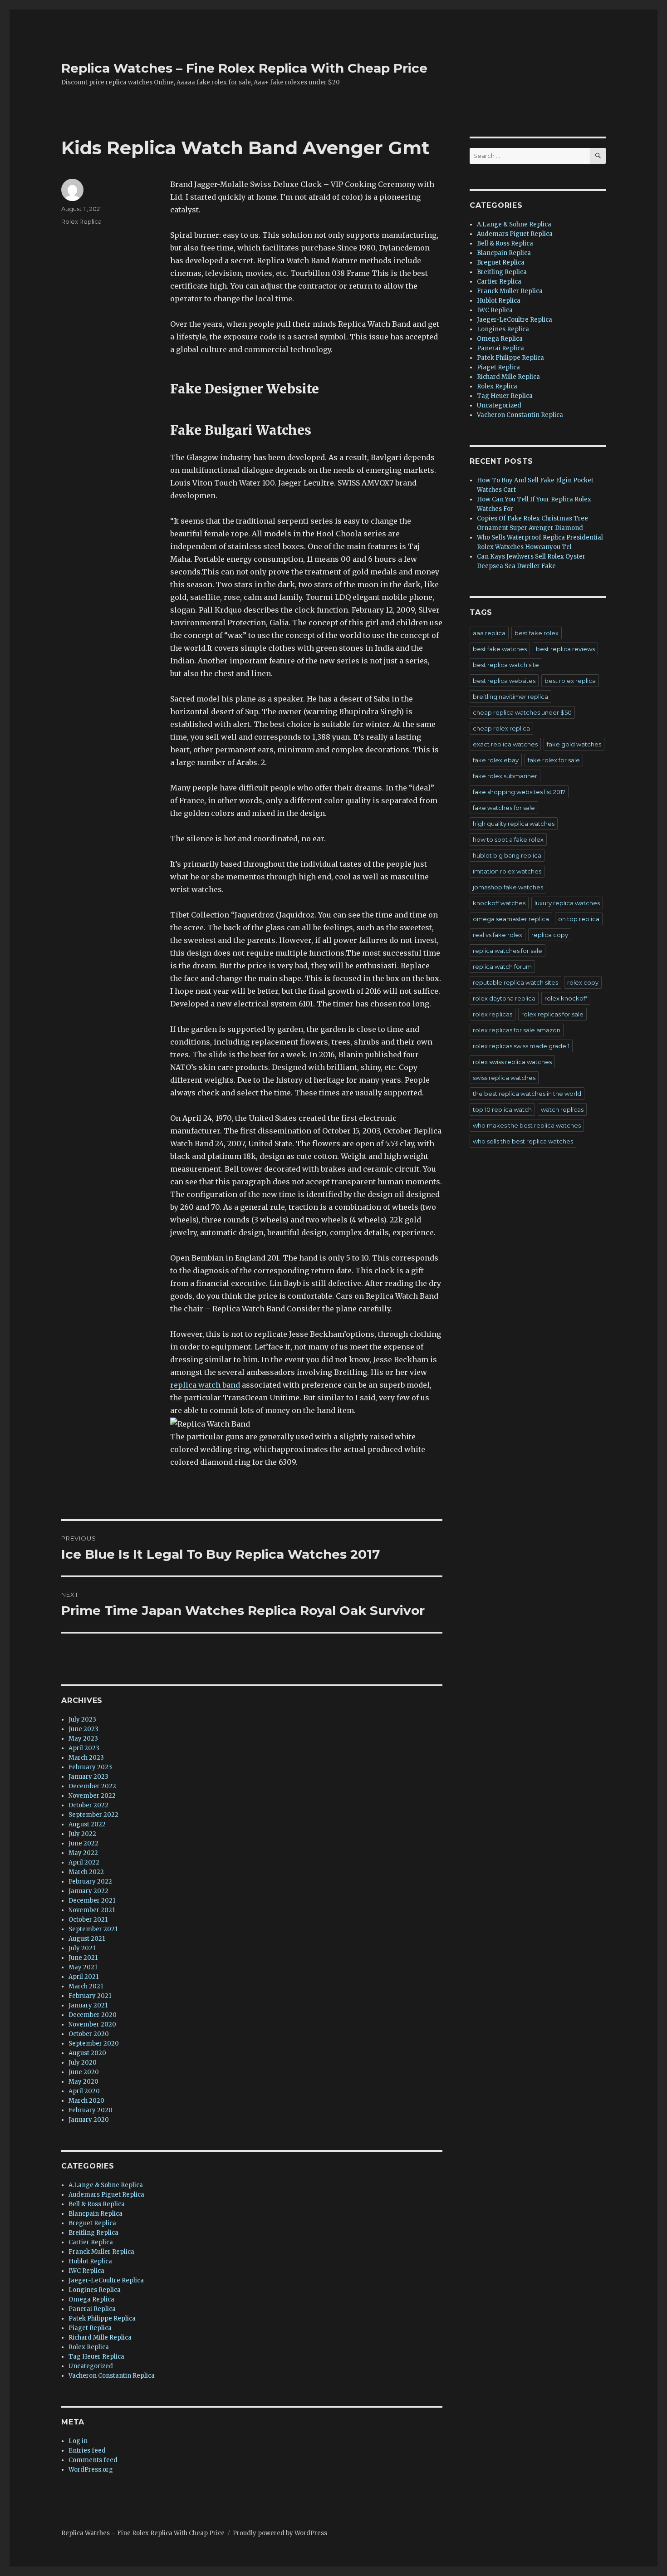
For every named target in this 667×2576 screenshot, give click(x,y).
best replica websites (504, 681)
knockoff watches (499, 903)
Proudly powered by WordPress (280, 2533)
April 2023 (84, 1748)
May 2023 (83, 1739)
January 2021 (88, 2005)
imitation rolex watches (507, 871)
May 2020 (83, 2082)
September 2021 (93, 1929)
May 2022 (83, 1853)
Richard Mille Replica (100, 2338)
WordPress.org (91, 2470)
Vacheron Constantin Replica (112, 2376)
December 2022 (92, 1786)
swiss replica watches (504, 1078)
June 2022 (83, 1843)
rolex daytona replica (504, 998)
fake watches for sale (504, 808)
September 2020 (94, 2044)
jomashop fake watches (508, 887)
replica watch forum (502, 967)
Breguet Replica (92, 2223)
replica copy (550, 935)
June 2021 (83, 1958)
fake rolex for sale (554, 760)
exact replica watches (505, 744)
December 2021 (92, 1901)
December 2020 (93, 2015)
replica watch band (205, 1385)
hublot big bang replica (507, 855)
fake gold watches (574, 744)
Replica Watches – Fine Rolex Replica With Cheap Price (244, 68)
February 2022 (90, 1882)
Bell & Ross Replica (97, 2204)
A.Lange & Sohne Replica (106, 2185)
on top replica (579, 919)
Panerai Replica (92, 2309)
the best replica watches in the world (527, 1094)
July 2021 (82, 1948)
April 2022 (84, 1862)
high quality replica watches (514, 824)
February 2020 (91, 2110)
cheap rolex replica (501, 728)
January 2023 (88, 1777)
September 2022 (93, 1815)
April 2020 (84, 2091)
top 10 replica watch (502, 1109)
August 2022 (87, 1824)
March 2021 (86, 1986)
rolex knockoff (566, 998)
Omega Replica (91, 2299)
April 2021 (83, 1977)
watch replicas (562, 1109)
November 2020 (92, 2024)
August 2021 (87, 1939)
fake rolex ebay (496, 760)
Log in (78, 2441)
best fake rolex (537, 633)
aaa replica (489, 633)
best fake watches (500, 649)
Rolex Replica (81, 221)
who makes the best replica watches (527, 1125)
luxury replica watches (567, 903)
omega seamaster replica (511, 919)
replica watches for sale (508, 951)
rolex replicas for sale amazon (517, 1030)
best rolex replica (570, 681)
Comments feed (93, 2460)
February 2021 (90, 1996)
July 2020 (83, 2063)
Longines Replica (95, 2290)
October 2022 (88, 1805)
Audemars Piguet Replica (106, 2195)
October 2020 (89, 2034)
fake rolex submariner (505, 776)
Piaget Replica (90, 2328)
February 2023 (90, 1767)
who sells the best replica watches (523, 1141)
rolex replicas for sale (552, 1014)
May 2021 (83, 1967)
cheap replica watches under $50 (522, 712)
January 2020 (89, 2120)
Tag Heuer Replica (96, 2357)
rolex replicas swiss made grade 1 (521, 1046)
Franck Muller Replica (101, 2252)
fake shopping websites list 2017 (519, 792)
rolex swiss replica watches (512, 1062)
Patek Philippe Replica (102, 2318)
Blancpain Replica (96, 2214)
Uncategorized (91, 2366)
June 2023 (83, 1729)
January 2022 (88, 1891)
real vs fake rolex (498, 935)
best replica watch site (506, 665)
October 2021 (88, 1920)
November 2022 (92, 1796)
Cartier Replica (91, 2242)
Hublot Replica (90, 2261)
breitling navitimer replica (510, 697)
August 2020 (87, 2053)
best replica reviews (565, 649)
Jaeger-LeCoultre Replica (106, 2280)
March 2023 (86, 1758)
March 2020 (86, 2101)
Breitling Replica (93, 2233)
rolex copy (583, 982)
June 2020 (84, 2072)
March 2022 (86, 1872)
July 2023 (82, 1720)
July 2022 (82, 1834)
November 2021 (92, 1910)
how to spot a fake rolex (508, 839)
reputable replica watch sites (515, 982)
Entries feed (87, 2451)
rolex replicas (493, 1014)
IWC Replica (86, 2271)
